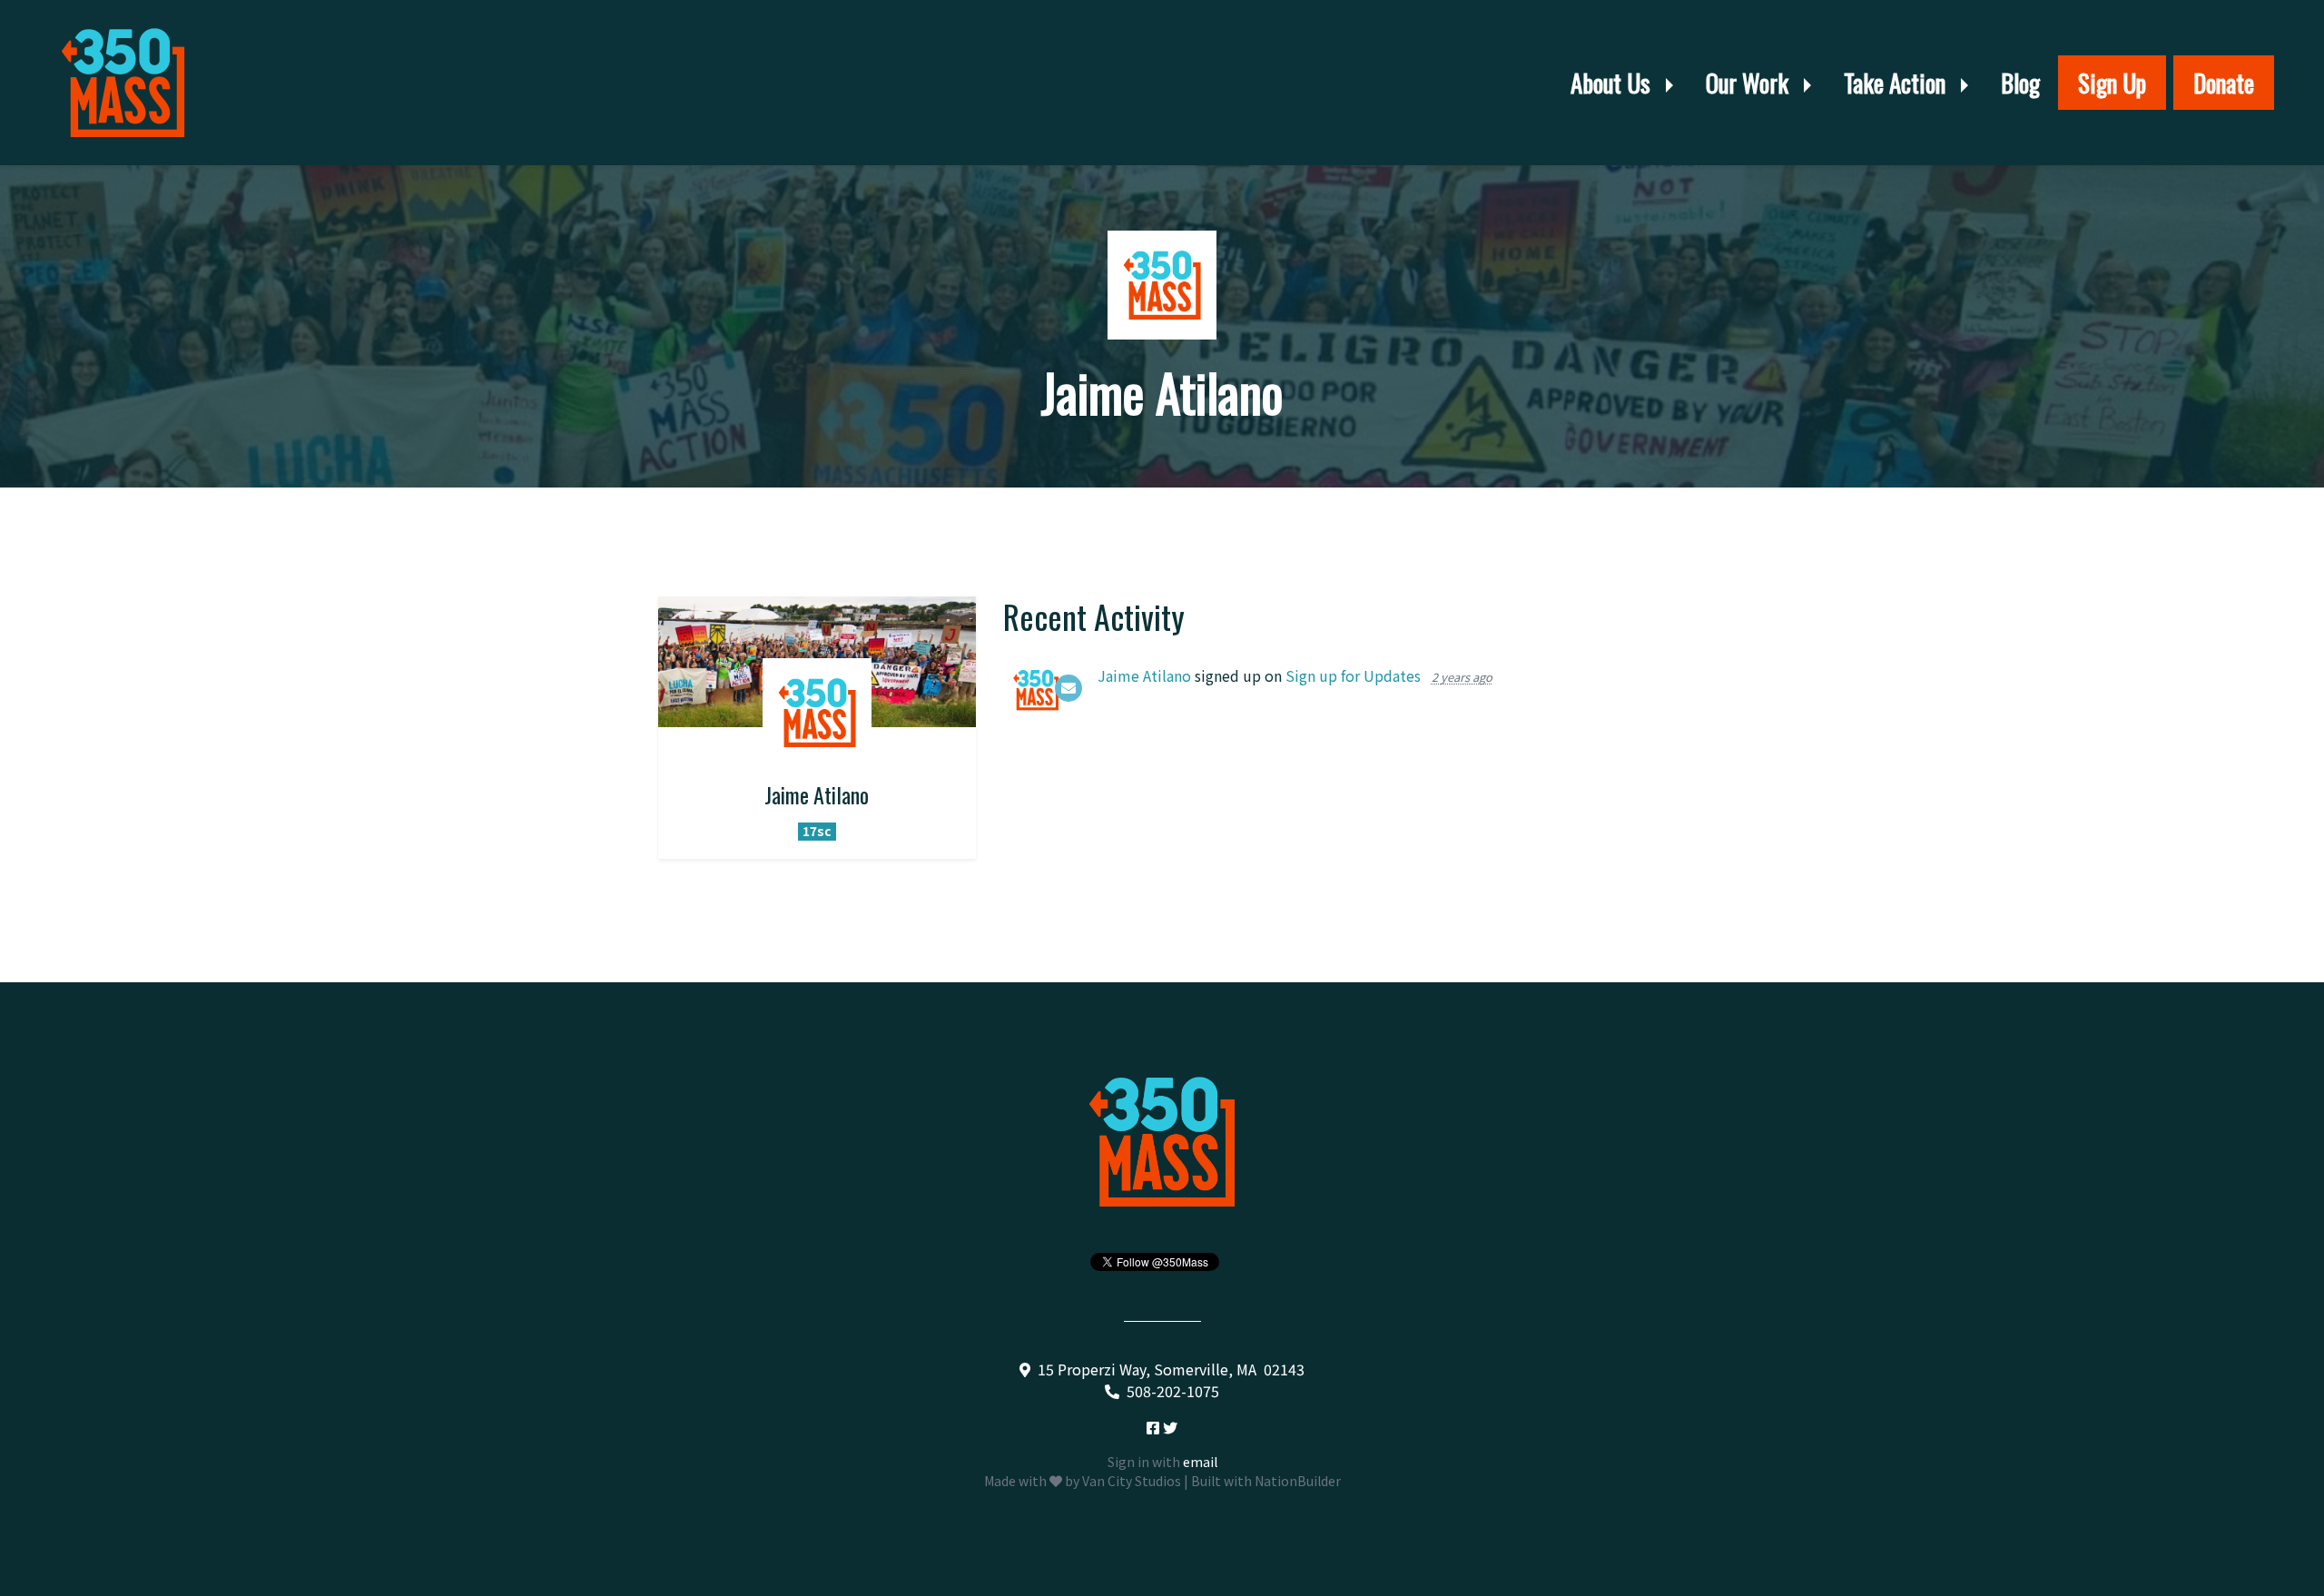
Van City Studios (1132, 1481)
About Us (1613, 83)
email (1200, 1462)
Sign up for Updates (1353, 675)
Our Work (1750, 83)
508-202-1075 (1173, 1391)
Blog (2020, 83)
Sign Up (2112, 83)
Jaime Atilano (1144, 675)
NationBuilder (1298, 1481)
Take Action (1897, 83)
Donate (2224, 83)
